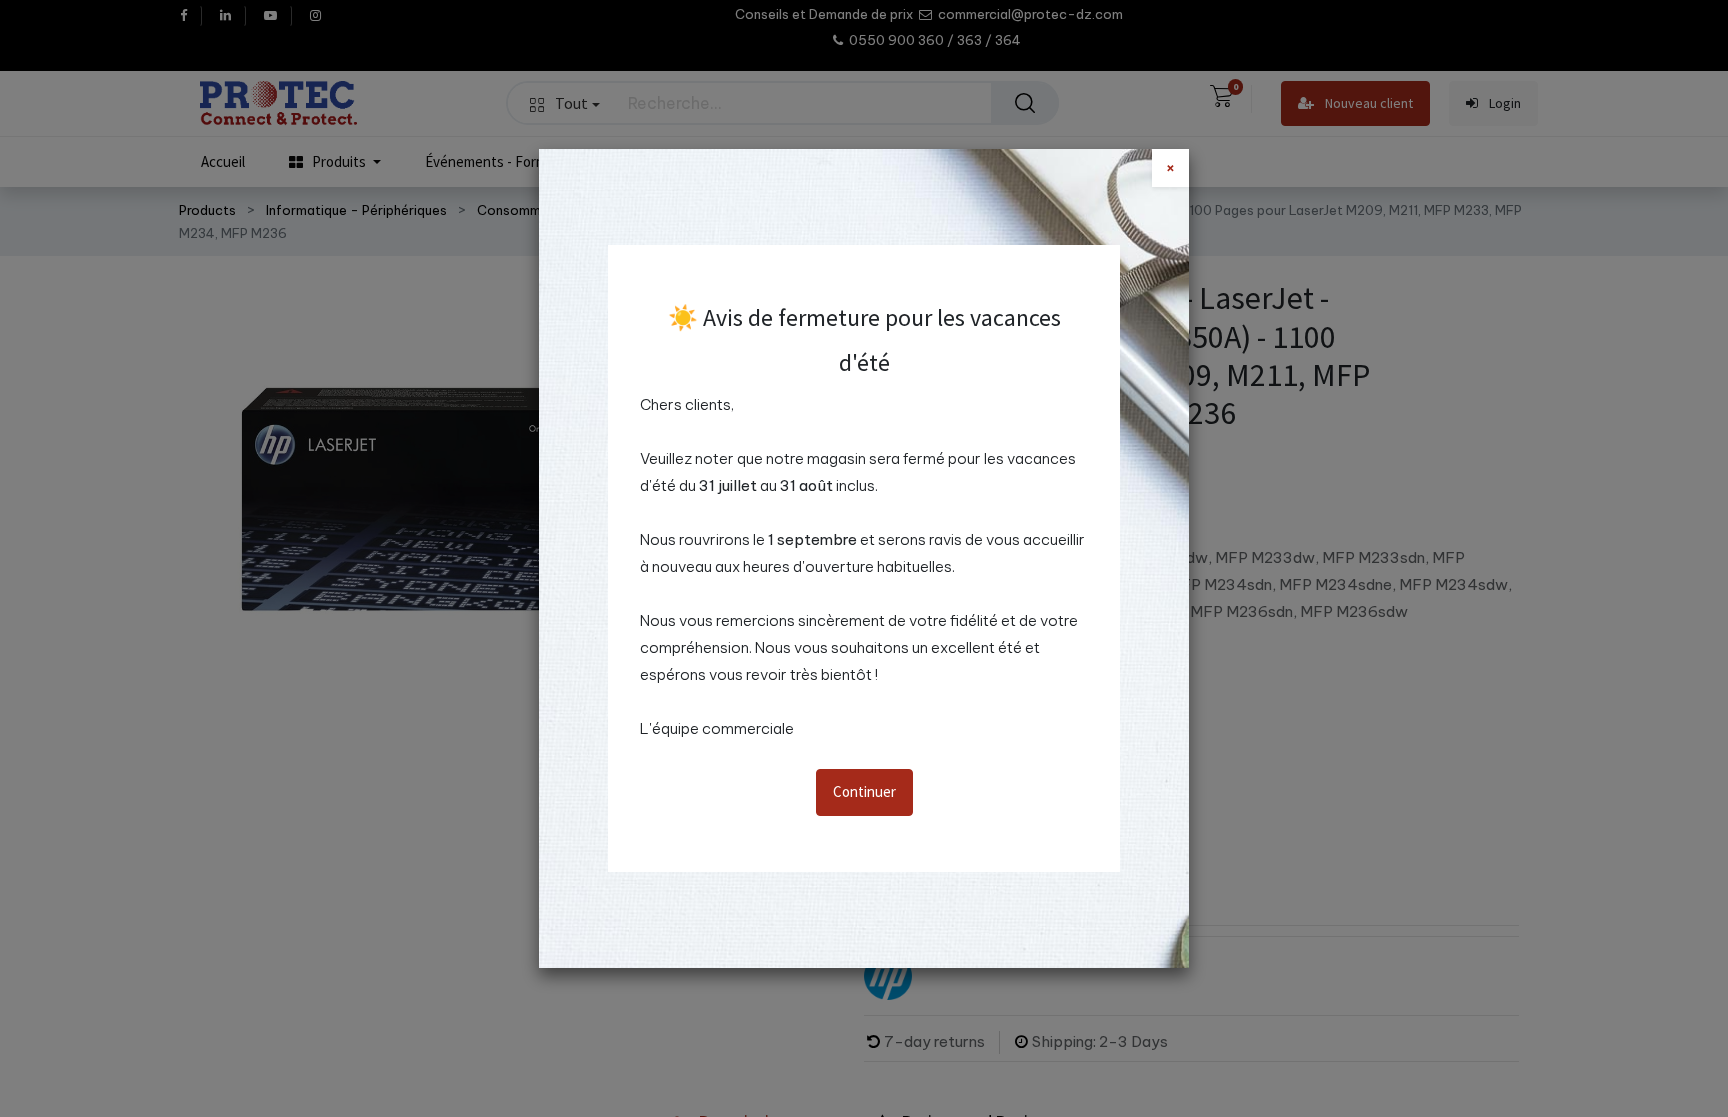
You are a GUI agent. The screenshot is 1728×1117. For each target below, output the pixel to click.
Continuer (864, 791)
